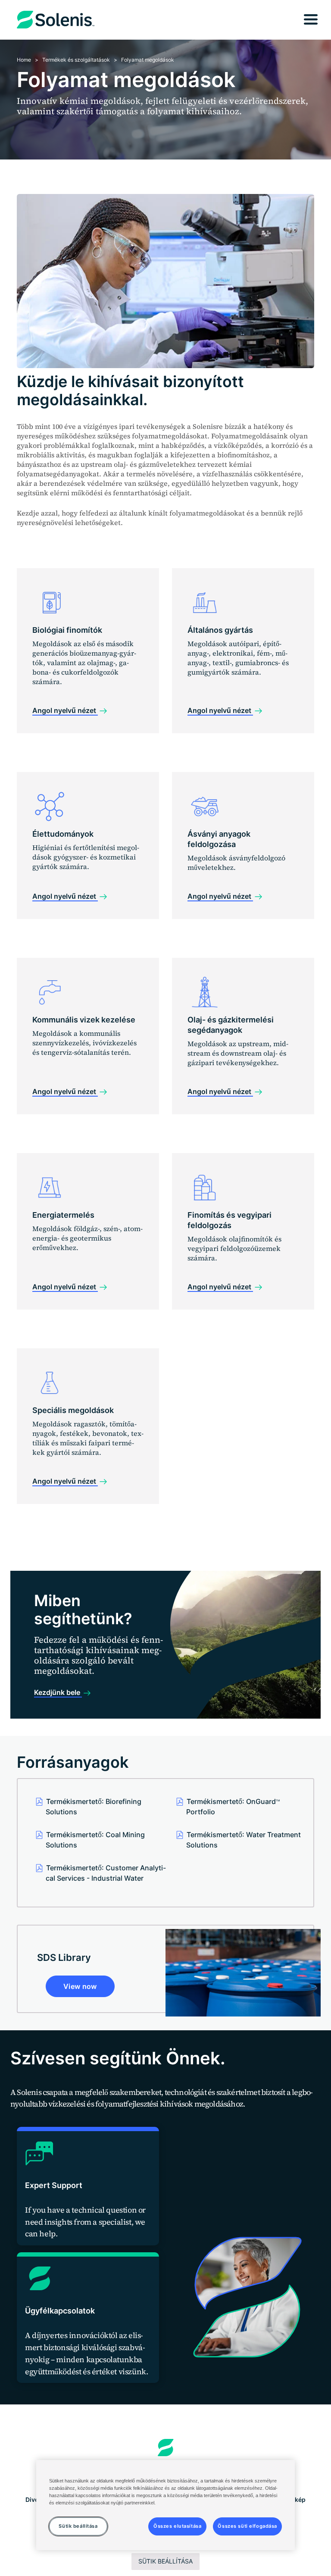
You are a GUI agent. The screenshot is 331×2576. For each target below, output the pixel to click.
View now (80, 1986)
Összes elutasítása (177, 2526)
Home (24, 60)
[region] (165, 2505)
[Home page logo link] (166, 2448)
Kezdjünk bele (58, 1692)
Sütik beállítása (165, 2561)
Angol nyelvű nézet (65, 710)
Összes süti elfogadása (247, 2526)
